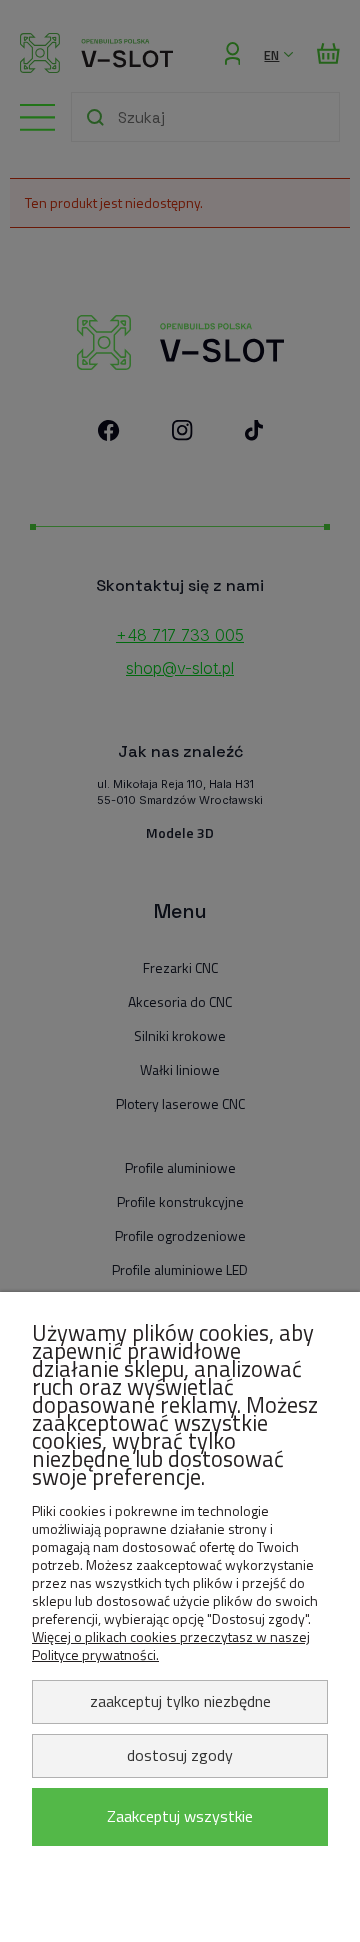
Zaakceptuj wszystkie (180, 1816)
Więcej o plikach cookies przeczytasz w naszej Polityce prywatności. (171, 1645)
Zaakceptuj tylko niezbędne (180, 1701)
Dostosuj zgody (180, 1755)
